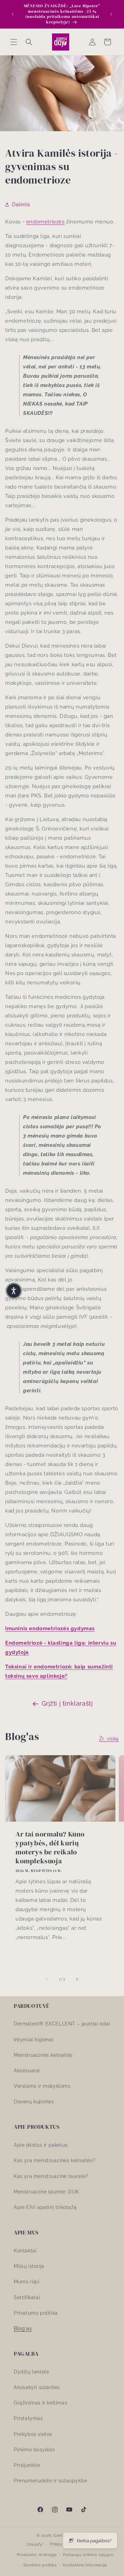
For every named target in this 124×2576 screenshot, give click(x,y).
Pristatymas (28, 2418)
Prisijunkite (27, 2465)
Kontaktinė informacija (85, 2565)
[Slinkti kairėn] (47, 1979)
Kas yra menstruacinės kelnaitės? (55, 2160)
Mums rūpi (27, 2282)
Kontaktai (25, 2251)
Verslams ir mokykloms (42, 2086)
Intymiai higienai (34, 2040)
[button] (14, 42)
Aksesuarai (27, 2071)
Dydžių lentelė (31, 2372)
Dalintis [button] (21, 205)
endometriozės (45, 222)
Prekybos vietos (33, 2434)
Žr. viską (109, 1739)
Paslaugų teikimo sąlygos (88, 2555)
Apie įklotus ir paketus (41, 2145)
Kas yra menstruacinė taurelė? (51, 2176)
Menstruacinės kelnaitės (43, 2055)
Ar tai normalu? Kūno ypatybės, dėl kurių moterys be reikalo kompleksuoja (50, 1847)
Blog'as (23, 2328)
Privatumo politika (36, 2313)
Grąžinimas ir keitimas (40, 2403)
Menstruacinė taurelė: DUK (46, 2192)
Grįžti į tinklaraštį (67, 1703)
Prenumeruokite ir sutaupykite (50, 2481)
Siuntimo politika (40, 2565)
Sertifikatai (27, 2297)
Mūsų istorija (29, 2266)
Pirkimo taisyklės (34, 2450)
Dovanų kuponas (34, 2102)
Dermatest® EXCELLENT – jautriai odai (62, 2024)
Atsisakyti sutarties (37, 2387)
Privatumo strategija (37, 2555)
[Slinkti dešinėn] (77, 1979)
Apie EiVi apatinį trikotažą (45, 2207)
